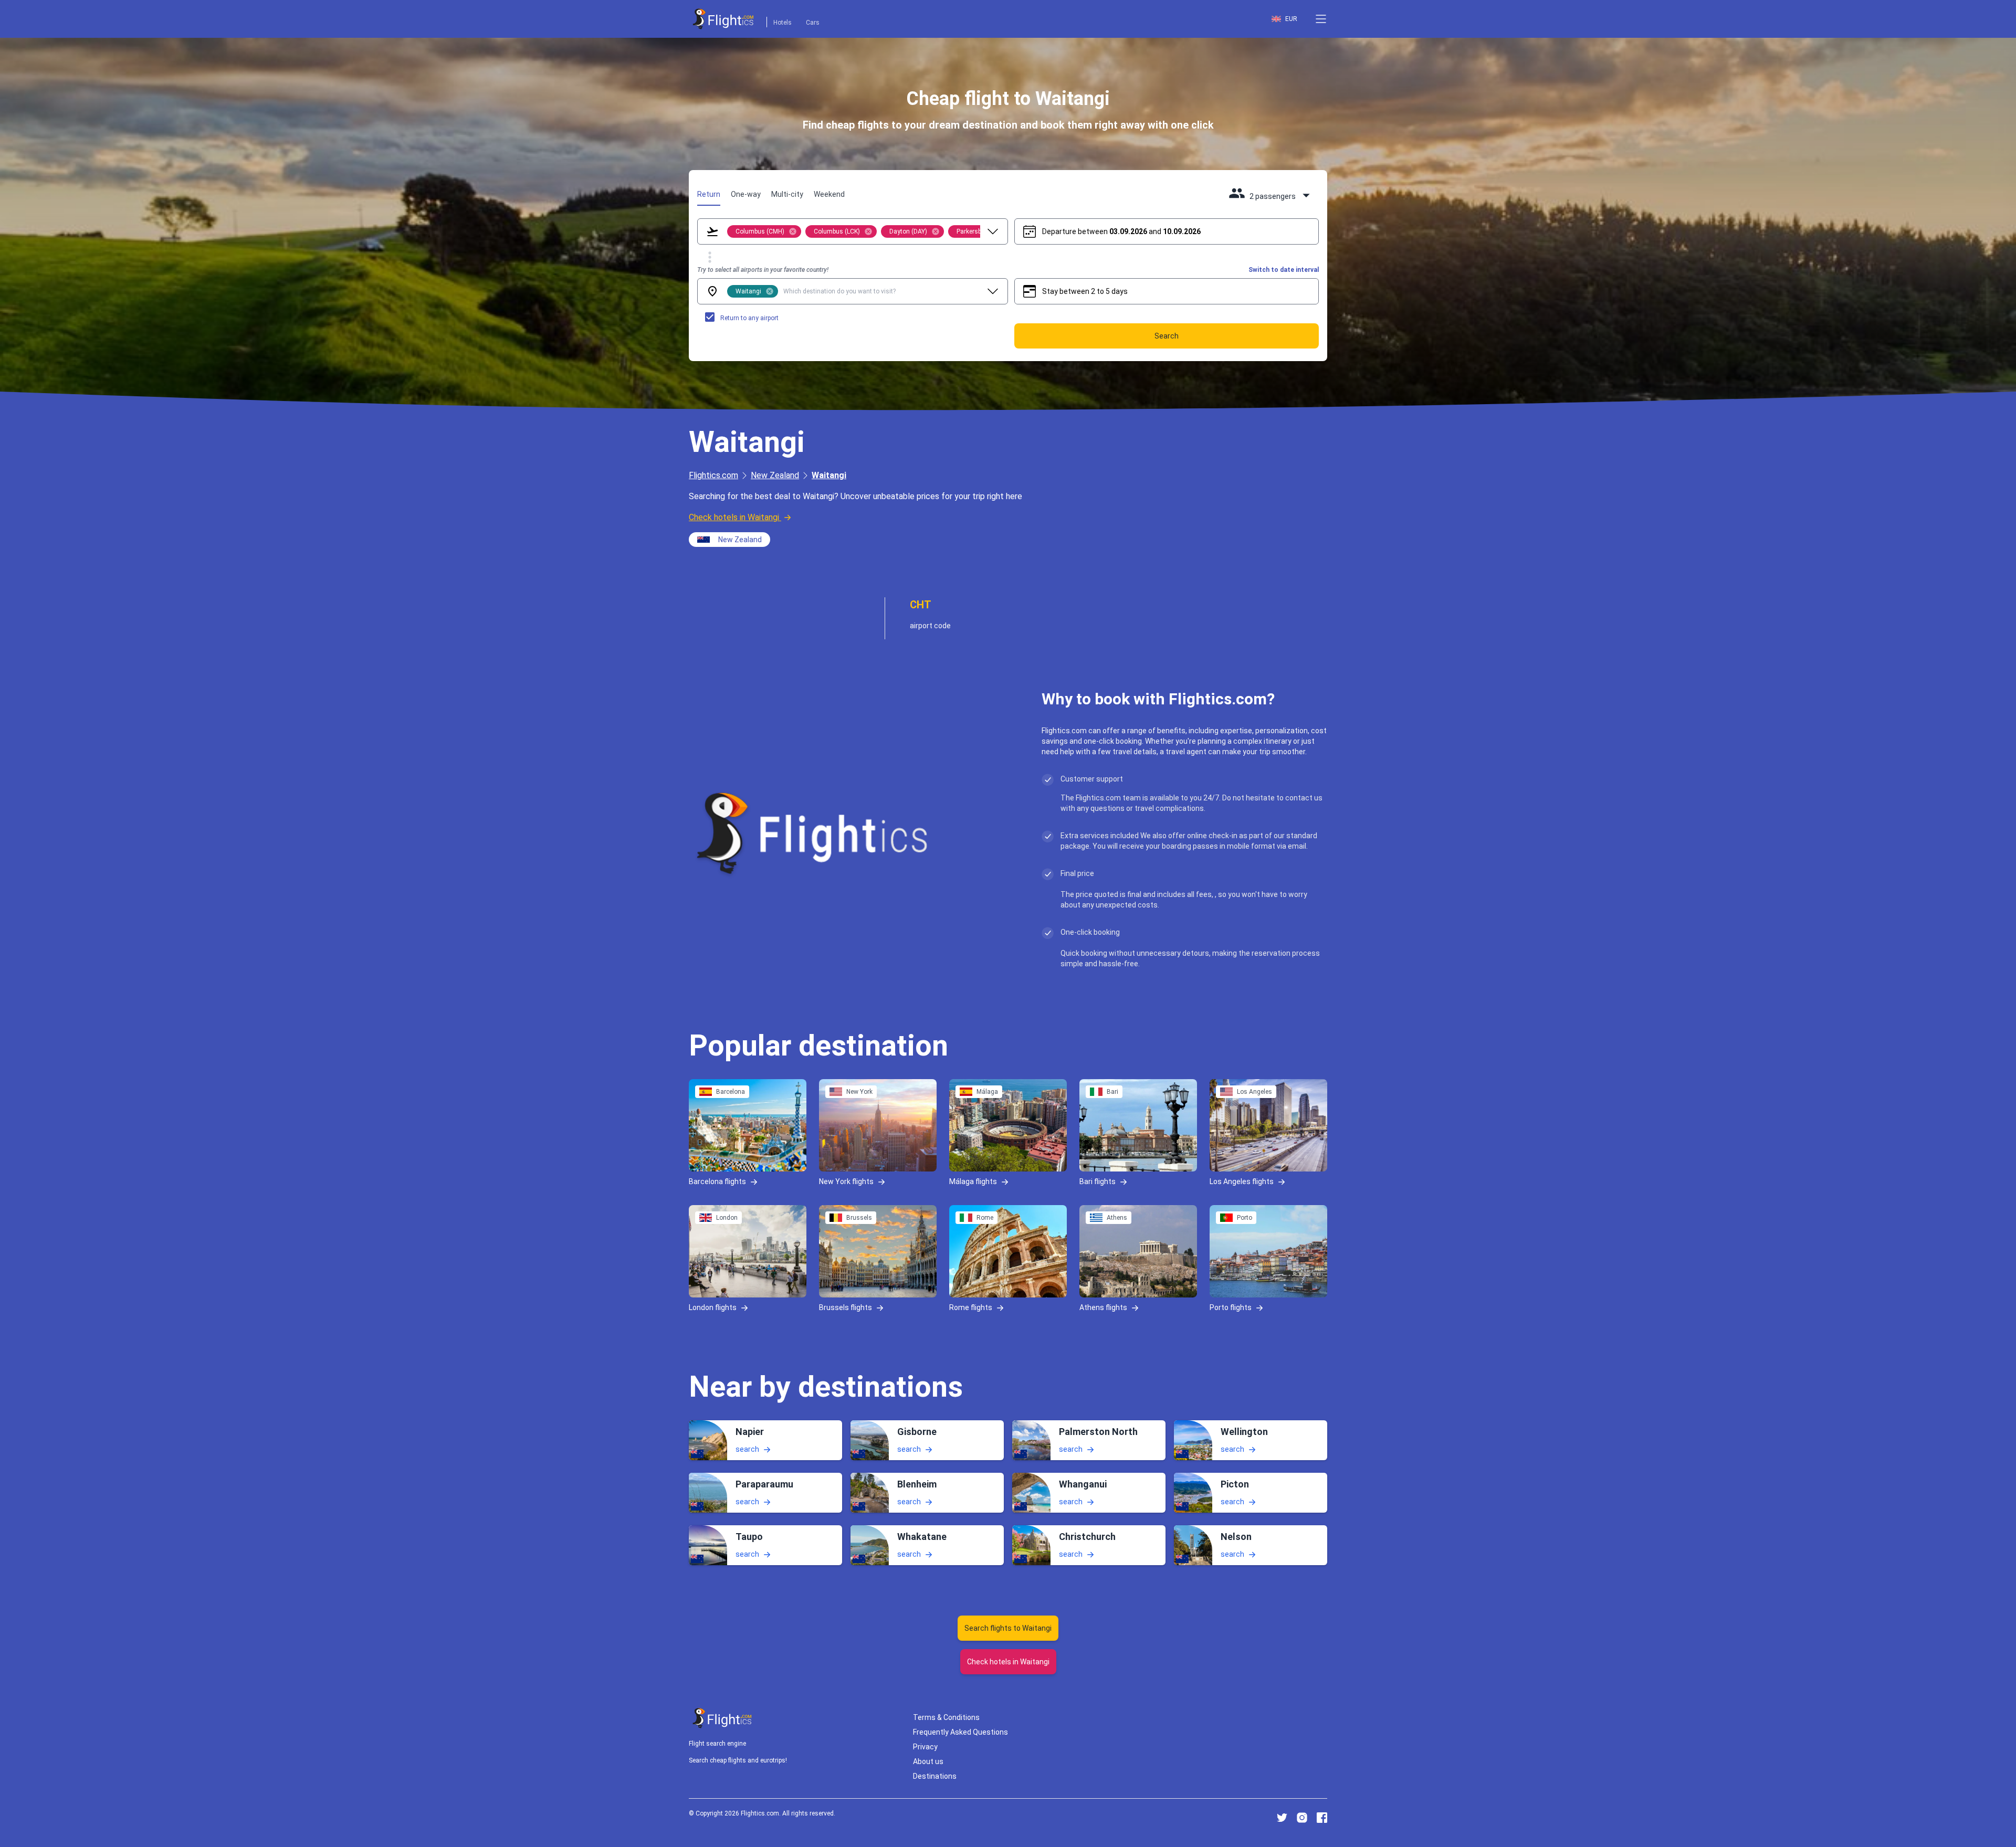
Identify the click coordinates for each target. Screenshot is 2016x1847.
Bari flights (1098, 1181)
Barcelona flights (717, 1181)
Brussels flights (846, 1307)
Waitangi (829, 475)
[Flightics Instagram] (1302, 1818)
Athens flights (1103, 1307)
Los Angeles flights (1242, 1181)
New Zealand (775, 475)
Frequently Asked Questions (960, 1732)
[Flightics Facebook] (1322, 1818)
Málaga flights (973, 1181)
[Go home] (722, 1718)
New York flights (846, 1181)
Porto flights (1231, 1307)
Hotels (783, 23)
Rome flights (971, 1307)
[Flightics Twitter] (1282, 1818)
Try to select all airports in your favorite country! (763, 270)
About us (928, 1761)
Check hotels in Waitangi (734, 517)
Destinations (935, 1776)
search (747, 1449)
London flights (713, 1307)
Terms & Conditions (946, 1717)
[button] (1321, 19)
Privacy (925, 1747)
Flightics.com (713, 475)
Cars (813, 23)
